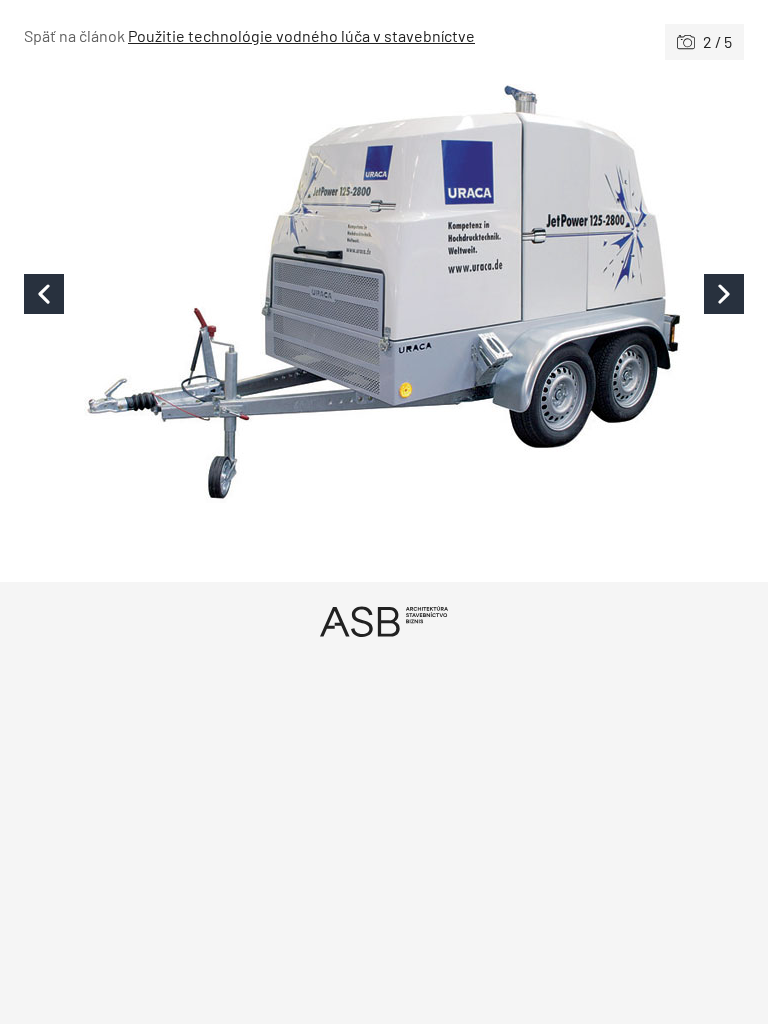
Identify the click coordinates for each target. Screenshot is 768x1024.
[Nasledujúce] (564, 293)
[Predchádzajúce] (204, 293)
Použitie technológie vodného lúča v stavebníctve (301, 35)
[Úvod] (384, 621)
